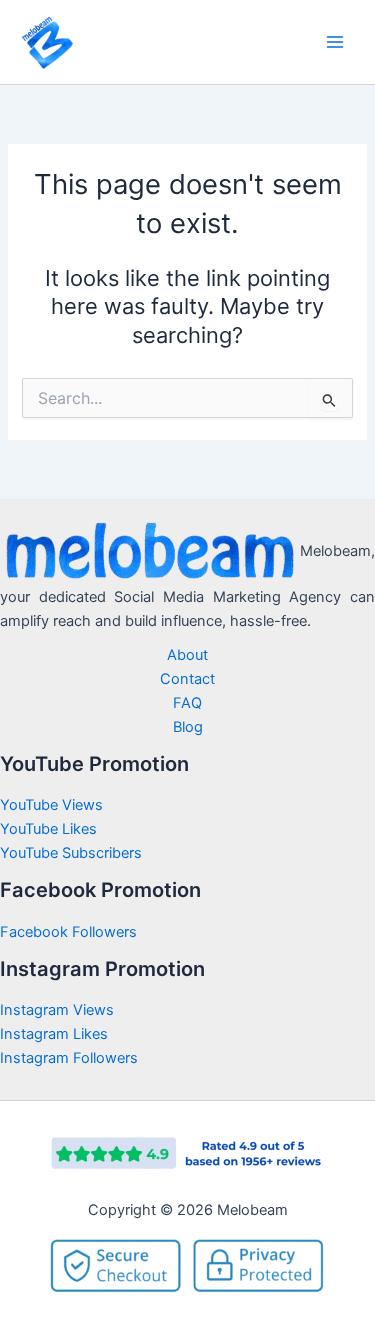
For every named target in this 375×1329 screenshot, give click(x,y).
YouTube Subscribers (71, 853)
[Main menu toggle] (335, 42)
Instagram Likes (54, 1034)
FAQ (187, 703)
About (187, 655)
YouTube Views (51, 805)
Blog (188, 727)
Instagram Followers (69, 1058)
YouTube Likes (48, 829)
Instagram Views (59, 1010)
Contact (187, 679)
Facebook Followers (70, 932)
